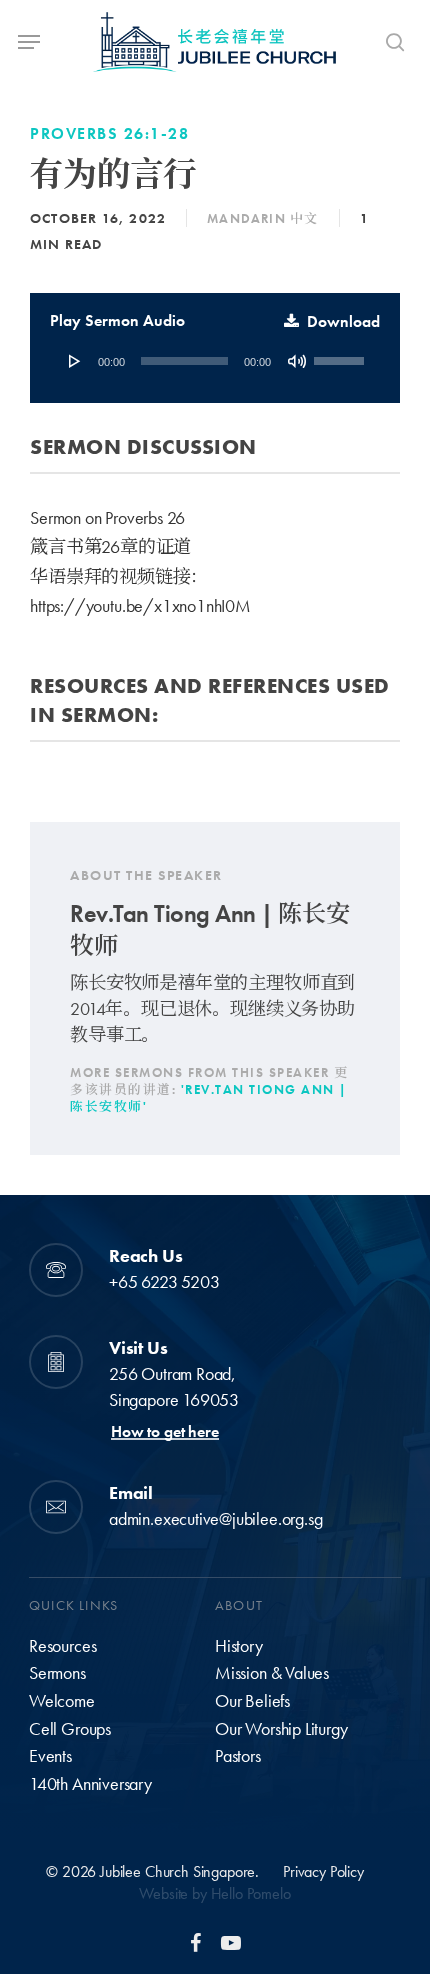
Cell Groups (70, 1729)
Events (50, 1756)
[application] (215, 361)
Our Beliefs (252, 1701)
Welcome (62, 1701)
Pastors (238, 1756)
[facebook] (195, 1942)
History (239, 1646)
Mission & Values (272, 1673)
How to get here (165, 1432)
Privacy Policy (323, 1871)
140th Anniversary (90, 1784)
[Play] (75, 361)
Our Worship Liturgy (281, 1729)
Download (343, 321)
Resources (62, 1646)
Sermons (57, 1673)
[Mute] (297, 361)
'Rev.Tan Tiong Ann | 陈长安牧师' (209, 1098)
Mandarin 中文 (262, 218)
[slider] (342, 354)
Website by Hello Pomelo (214, 1893)
